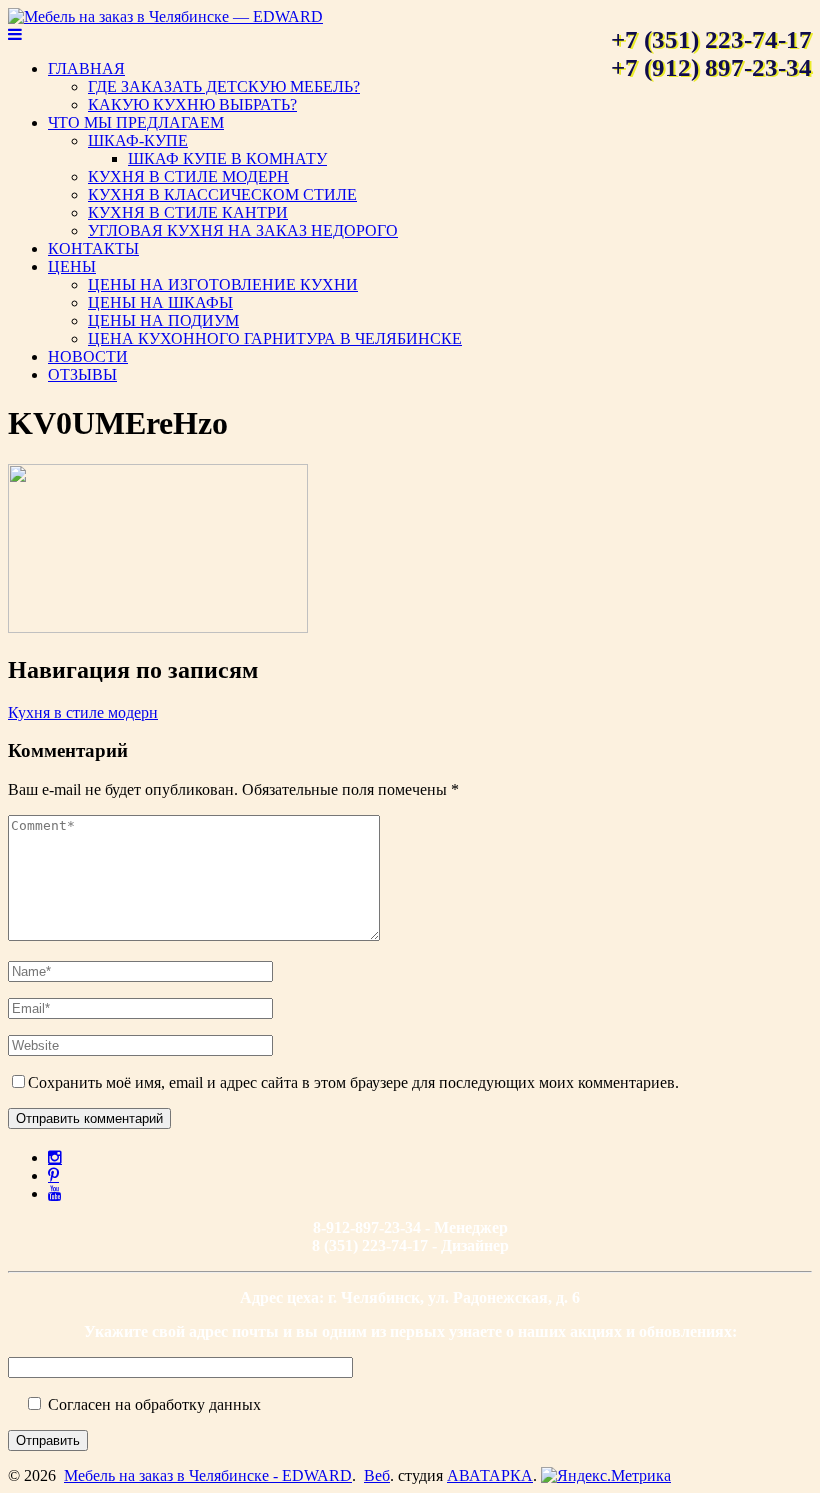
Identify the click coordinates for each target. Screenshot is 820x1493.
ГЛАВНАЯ (86, 68)
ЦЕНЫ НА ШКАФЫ (160, 302)
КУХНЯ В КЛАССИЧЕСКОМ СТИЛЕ (222, 194)
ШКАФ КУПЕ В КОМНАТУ (227, 158)
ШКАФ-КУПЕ (138, 140)
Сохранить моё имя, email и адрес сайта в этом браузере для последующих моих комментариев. (353, 1082)
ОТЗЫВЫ (82, 374)
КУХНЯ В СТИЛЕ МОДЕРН (188, 176)
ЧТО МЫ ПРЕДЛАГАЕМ (136, 122)
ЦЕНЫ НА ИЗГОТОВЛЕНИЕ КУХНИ (223, 284)
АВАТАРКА (490, 1475)
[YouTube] (55, 1193)
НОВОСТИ (88, 356)
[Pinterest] (53, 1175)
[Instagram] (55, 1157)
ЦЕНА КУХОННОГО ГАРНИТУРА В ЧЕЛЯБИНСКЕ (275, 338)
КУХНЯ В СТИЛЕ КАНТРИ (188, 212)
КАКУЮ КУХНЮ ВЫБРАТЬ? (192, 104)
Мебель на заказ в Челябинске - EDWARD (208, 1475)
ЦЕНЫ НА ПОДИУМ (163, 320)
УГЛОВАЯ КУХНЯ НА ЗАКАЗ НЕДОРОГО (243, 230)
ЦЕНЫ (72, 266)
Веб (377, 1475)
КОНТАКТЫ (93, 248)
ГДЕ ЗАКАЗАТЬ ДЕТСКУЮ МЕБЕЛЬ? (224, 86)
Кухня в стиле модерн (83, 712)
